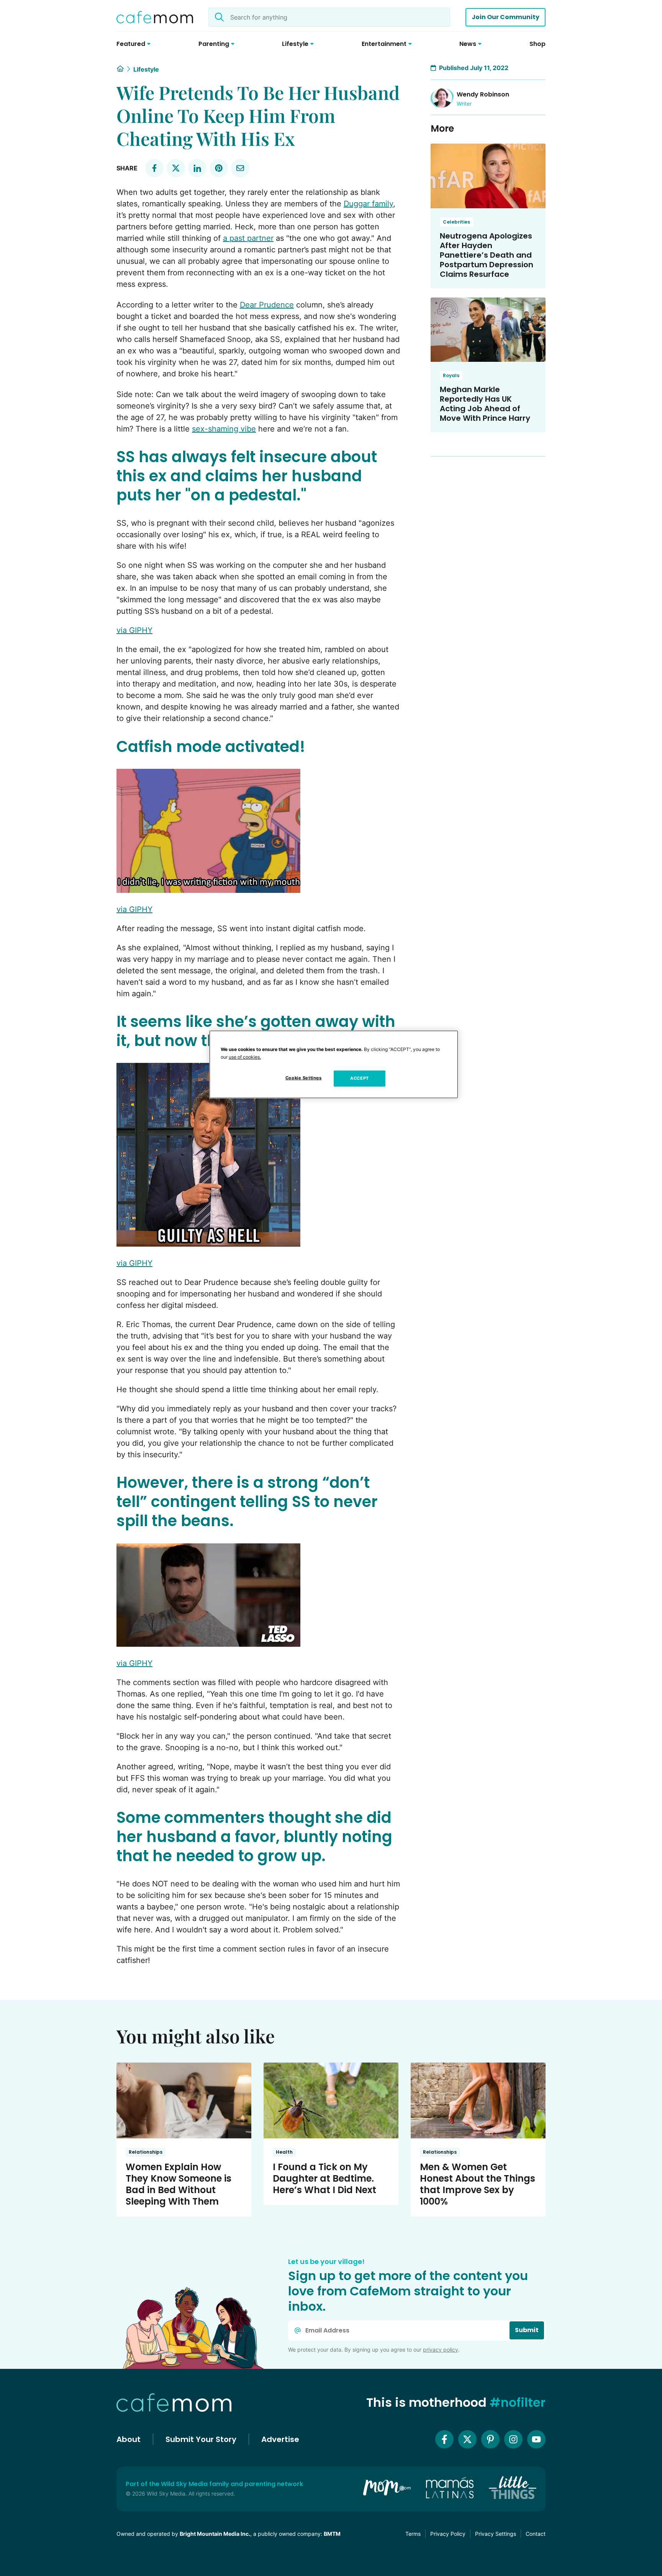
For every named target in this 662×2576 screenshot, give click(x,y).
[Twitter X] (467, 2439)
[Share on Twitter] (176, 168)
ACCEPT (359, 1078)
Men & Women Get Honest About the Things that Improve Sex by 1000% (478, 2184)
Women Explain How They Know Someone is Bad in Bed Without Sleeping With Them (179, 2184)
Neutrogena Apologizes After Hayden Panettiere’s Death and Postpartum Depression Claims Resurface (487, 255)
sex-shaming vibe (224, 429)
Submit (527, 2330)
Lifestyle (146, 69)
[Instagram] (513, 2439)
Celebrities (456, 222)
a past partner (248, 238)
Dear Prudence (267, 305)
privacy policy (441, 2350)
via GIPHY (134, 630)
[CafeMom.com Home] (155, 17)
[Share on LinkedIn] (197, 168)
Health (284, 2152)
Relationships (146, 2152)
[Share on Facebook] (154, 168)
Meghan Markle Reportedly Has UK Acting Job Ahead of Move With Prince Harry (485, 404)
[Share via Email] (240, 168)
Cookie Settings (304, 1078)
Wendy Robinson (483, 94)
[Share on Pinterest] (219, 168)
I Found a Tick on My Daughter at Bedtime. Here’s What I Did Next (324, 2178)
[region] (334, 1064)
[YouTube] (536, 2439)
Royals (451, 375)
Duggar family (368, 204)
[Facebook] (444, 2439)
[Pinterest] (490, 2439)
